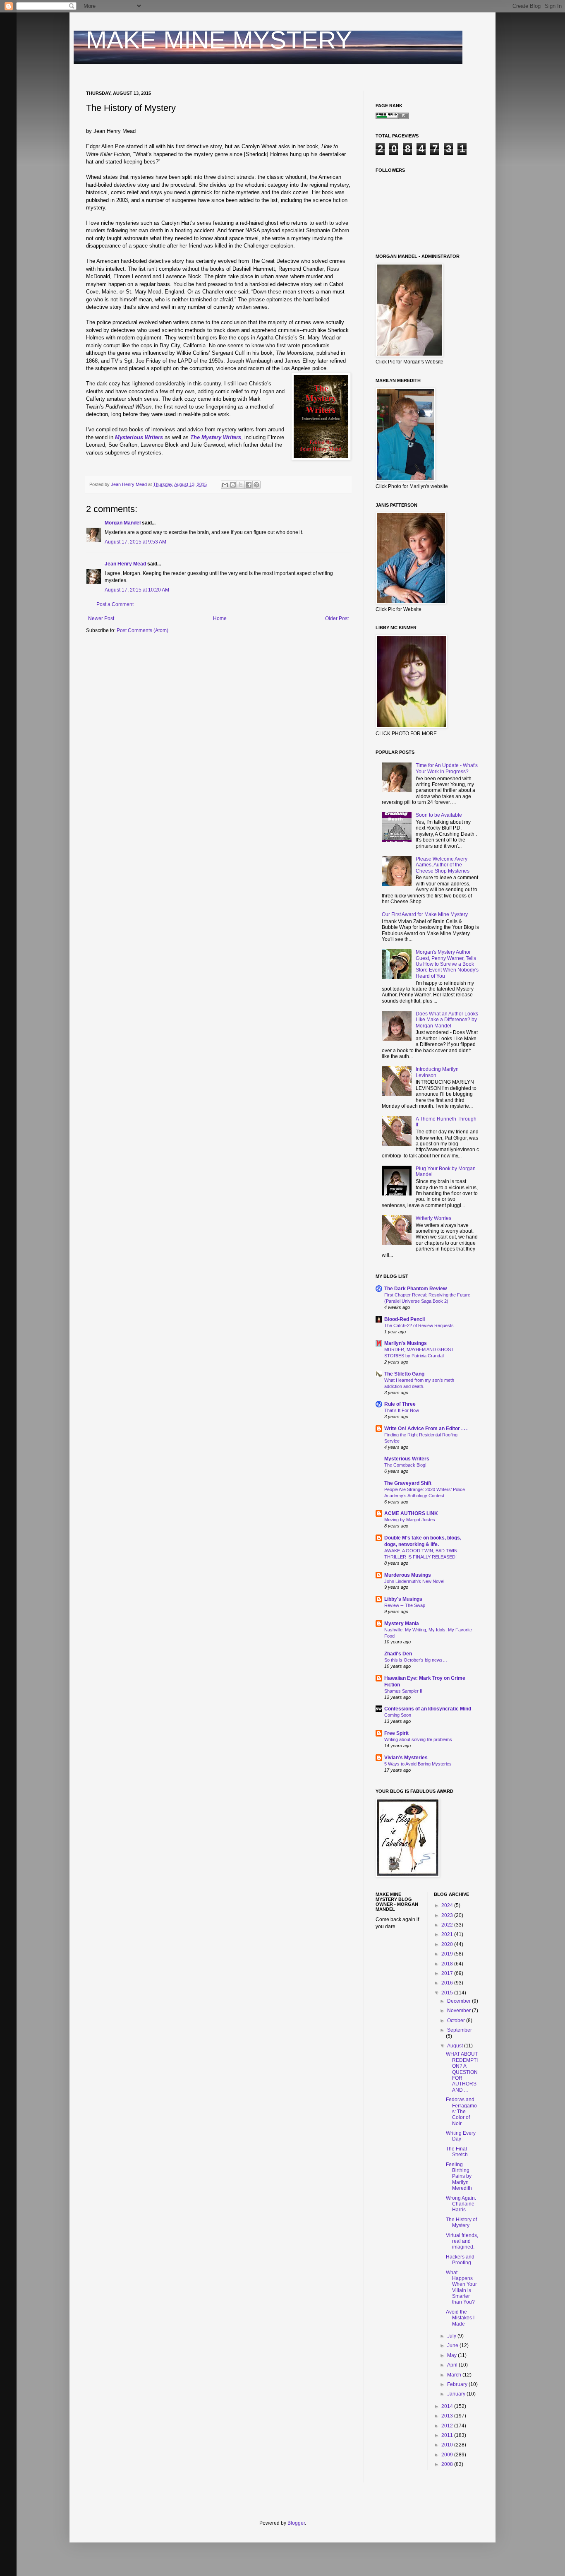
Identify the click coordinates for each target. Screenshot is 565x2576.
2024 (448, 1905)
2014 (448, 2406)
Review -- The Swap (405, 1605)
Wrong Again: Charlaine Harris (461, 2204)
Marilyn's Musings (406, 1343)
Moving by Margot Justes (410, 1520)
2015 (448, 1993)
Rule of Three (400, 1404)
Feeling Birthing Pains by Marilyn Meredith (459, 2177)
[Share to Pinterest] (256, 485)
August (456, 2046)
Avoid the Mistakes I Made (460, 2318)
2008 (448, 2464)
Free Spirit (396, 1733)
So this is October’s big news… (416, 1660)
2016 (448, 1983)
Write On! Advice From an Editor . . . (426, 1429)
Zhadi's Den (398, 1654)
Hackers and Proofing (460, 2260)
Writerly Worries (433, 1218)
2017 (448, 1973)
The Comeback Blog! (405, 1465)
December (460, 2001)
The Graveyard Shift (408, 1483)
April (453, 2365)
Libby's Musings (403, 1599)
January (457, 2394)
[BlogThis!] (233, 485)
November (460, 2011)
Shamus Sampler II (403, 1691)
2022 (448, 1925)
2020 (448, 1944)
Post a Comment (115, 604)
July (452, 2336)
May (452, 2355)
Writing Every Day (461, 2136)
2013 (448, 2416)
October (457, 2020)
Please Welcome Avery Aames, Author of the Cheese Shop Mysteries (443, 865)
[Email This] (225, 485)
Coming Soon (398, 1715)
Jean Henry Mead (125, 564)
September (460, 2030)
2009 (448, 2455)
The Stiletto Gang (404, 1374)
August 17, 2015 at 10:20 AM (137, 590)
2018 (448, 1964)
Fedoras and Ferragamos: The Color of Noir (461, 2112)
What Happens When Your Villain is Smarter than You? (461, 2287)
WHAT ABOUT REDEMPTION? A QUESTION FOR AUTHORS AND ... (462, 2072)
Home (220, 618)
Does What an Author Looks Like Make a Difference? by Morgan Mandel (447, 1020)
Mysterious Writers (407, 1459)
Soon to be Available (439, 815)
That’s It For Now (402, 1410)
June (453, 2345)
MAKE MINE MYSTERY (219, 40)
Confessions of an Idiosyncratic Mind (428, 1709)
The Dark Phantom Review (415, 1289)
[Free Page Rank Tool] (392, 117)
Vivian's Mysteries (406, 1758)
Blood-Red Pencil (405, 1319)
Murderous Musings (408, 1575)
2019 (448, 1954)
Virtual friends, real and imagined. (462, 2241)
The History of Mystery (461, 2222)
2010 (448, 2445)
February (458, 2384)
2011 (448, 2435)
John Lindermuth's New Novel (414, 1581)
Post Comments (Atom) (142, 630)
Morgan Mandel (123, 523)
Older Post (337, 618)
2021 (448, 1934)
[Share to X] (241, 485)
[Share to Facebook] (249, 485)
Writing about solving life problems (418, 1739)
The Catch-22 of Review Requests (419, 1325)
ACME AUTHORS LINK (411, 1513)
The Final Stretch (457, 2152)
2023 (448, 1915)
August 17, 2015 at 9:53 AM (135, 542)
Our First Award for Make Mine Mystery (425, 914)
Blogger (296, 2523)
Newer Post (101, 618)
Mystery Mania (402, 1624)
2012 (448, 2426)
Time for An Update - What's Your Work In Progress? (447, 768)
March (455, 2375)
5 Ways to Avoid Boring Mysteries (418, 1764)
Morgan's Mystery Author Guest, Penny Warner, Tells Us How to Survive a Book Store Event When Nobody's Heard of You (447, 964)
